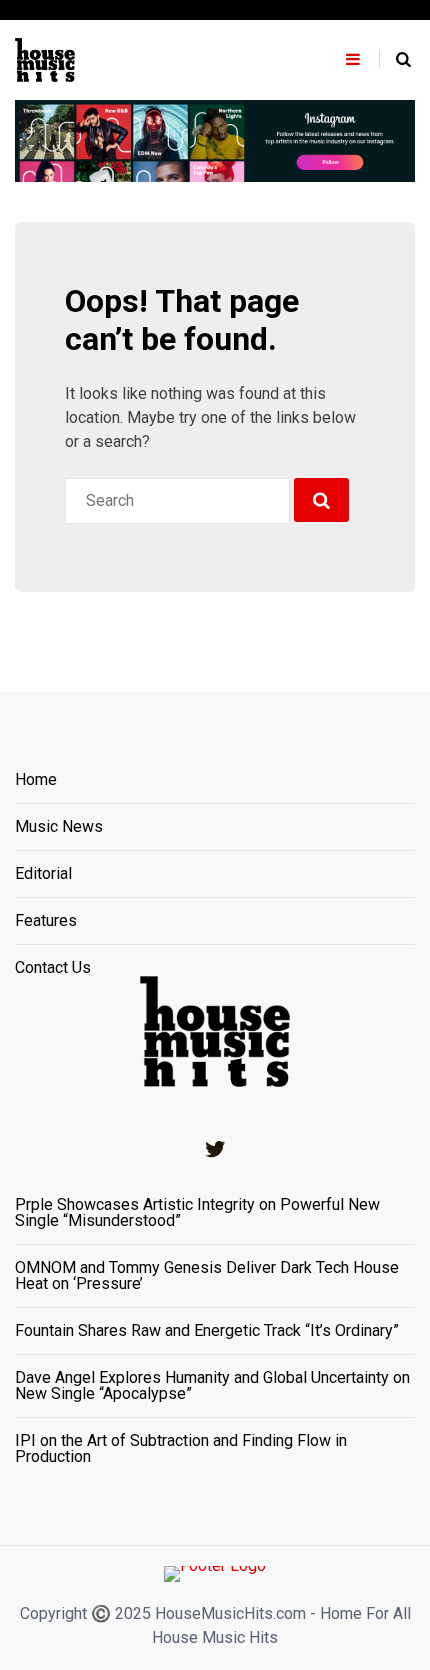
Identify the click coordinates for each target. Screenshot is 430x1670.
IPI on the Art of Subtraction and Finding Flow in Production (181, 1449)
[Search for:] (177, 501)
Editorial (43, 874)
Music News (59, 827)
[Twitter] (215, 1149)
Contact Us (53, 968)
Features (46, 921)
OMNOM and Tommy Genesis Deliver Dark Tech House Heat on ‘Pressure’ (207, 1276)
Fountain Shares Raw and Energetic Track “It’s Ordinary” (207, 1331)
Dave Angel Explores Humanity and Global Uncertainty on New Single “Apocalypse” (212, 1386)
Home (36, 780)
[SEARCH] (321, 500)
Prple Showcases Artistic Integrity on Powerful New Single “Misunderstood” (197, 1213)
